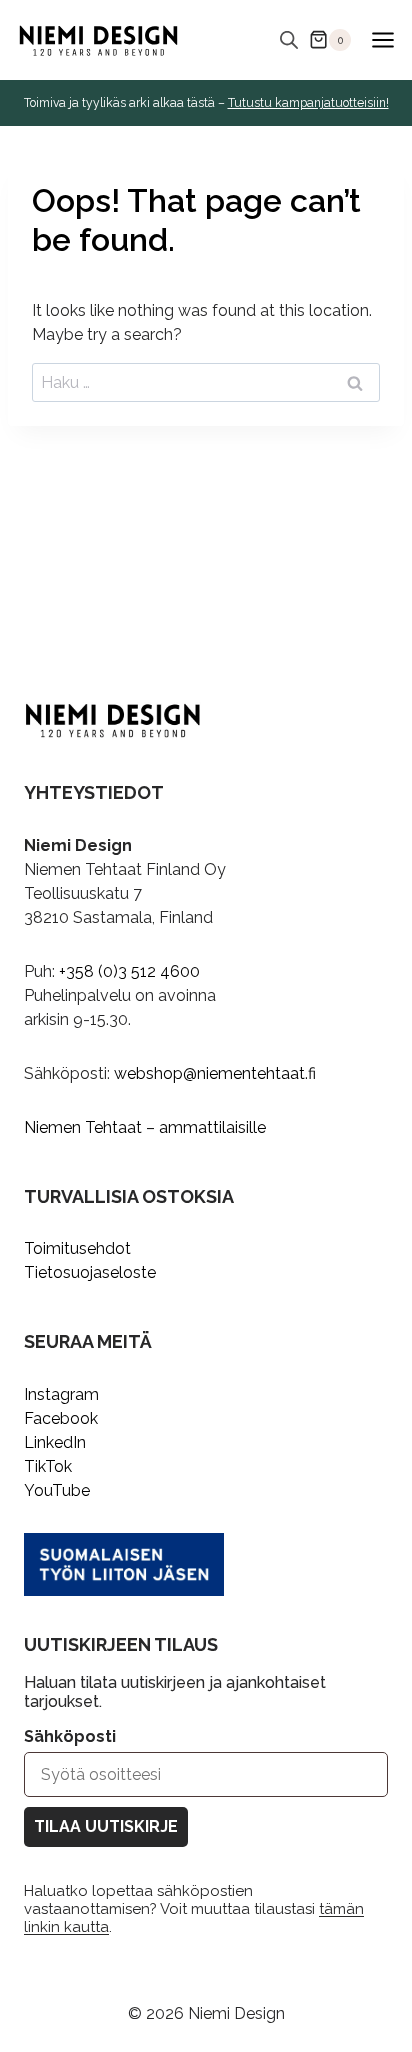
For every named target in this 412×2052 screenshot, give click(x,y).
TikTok (48, 1466)
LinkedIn (55, 1442)
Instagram (61, 1394)
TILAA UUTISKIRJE (106, 1826)
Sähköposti (70, 1736)
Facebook (61, 1418)
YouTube (57, 1490)
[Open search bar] (289, 40)
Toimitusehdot (77, 1248)
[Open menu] (382, 39)
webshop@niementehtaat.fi (215, 1073)
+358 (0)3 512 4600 (129, 971)
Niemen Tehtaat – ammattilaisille (145, 1127)
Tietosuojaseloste (90, 1272)
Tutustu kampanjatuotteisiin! (308, 103)
